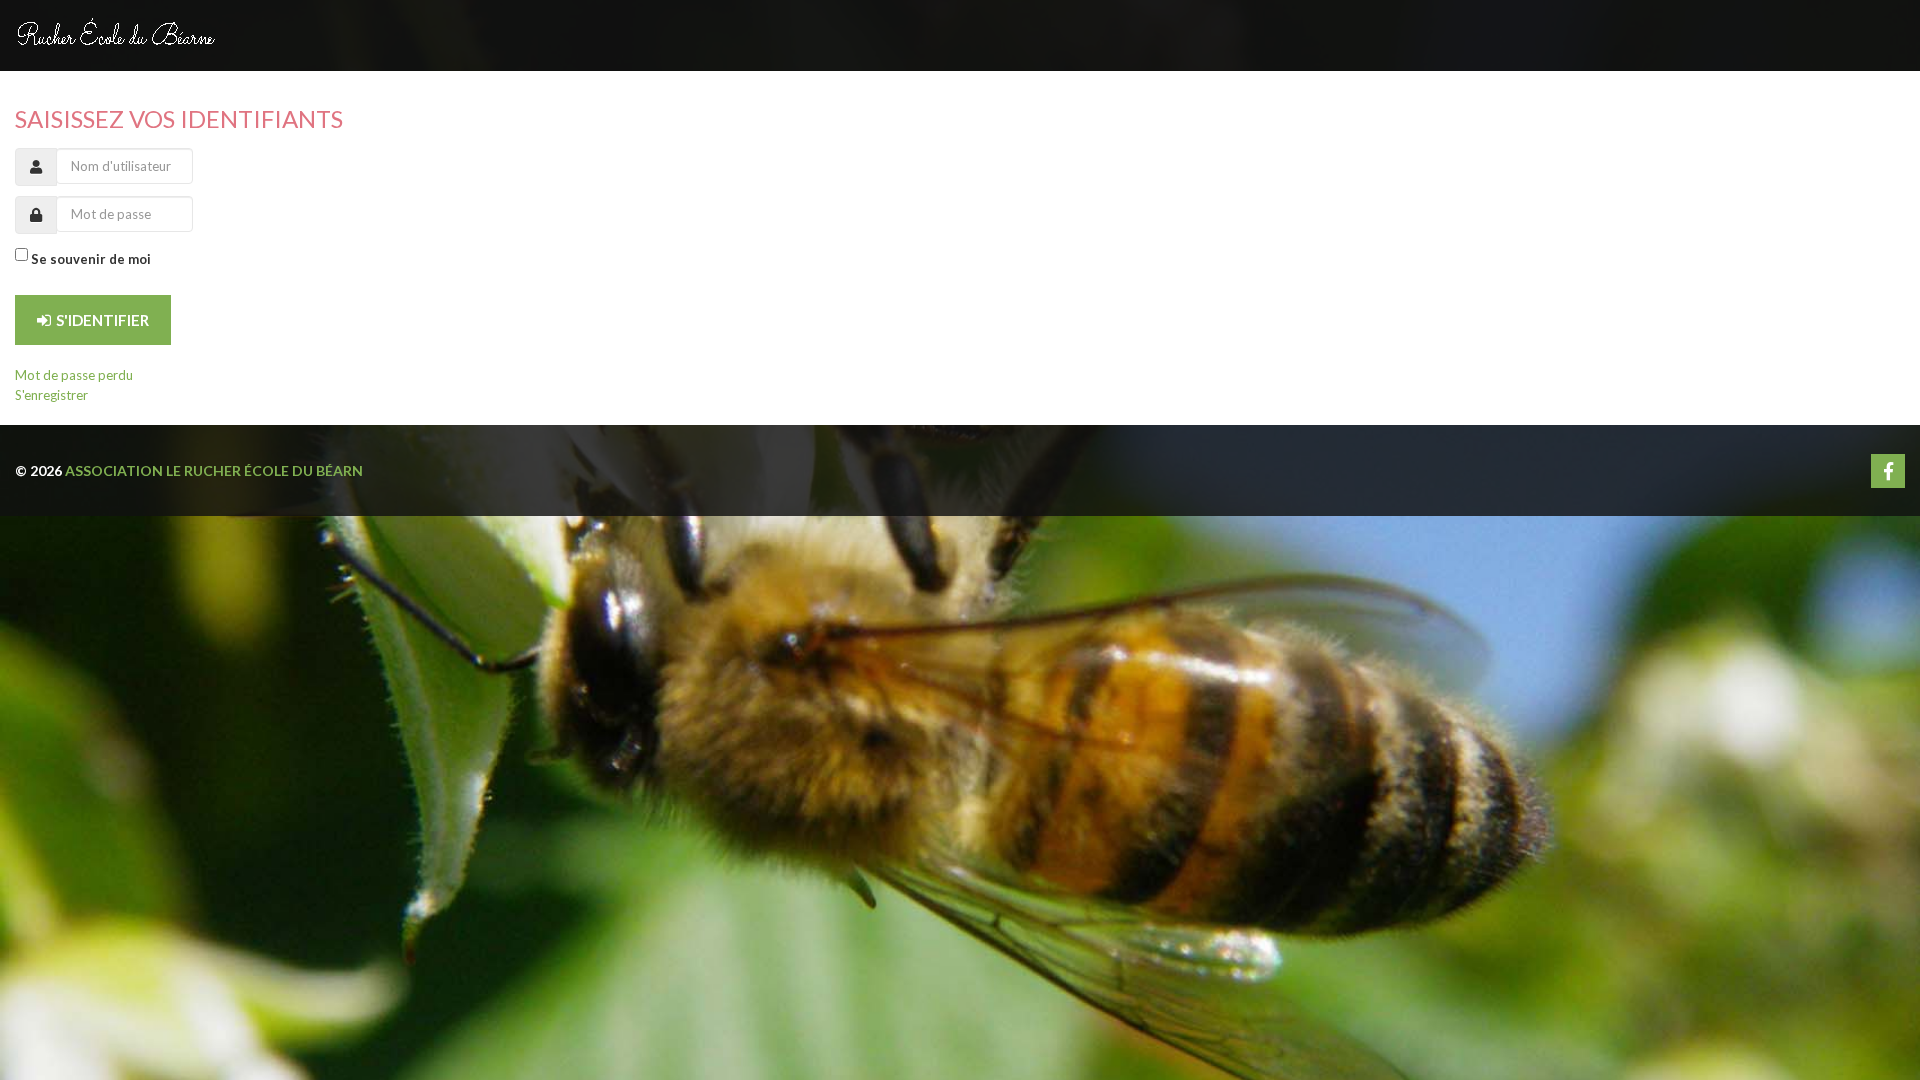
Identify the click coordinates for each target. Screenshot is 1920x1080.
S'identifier (102, 320)
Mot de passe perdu (74, 375)
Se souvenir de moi (91, 259)
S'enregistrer (51, 395)
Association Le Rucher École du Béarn (214, 470)
